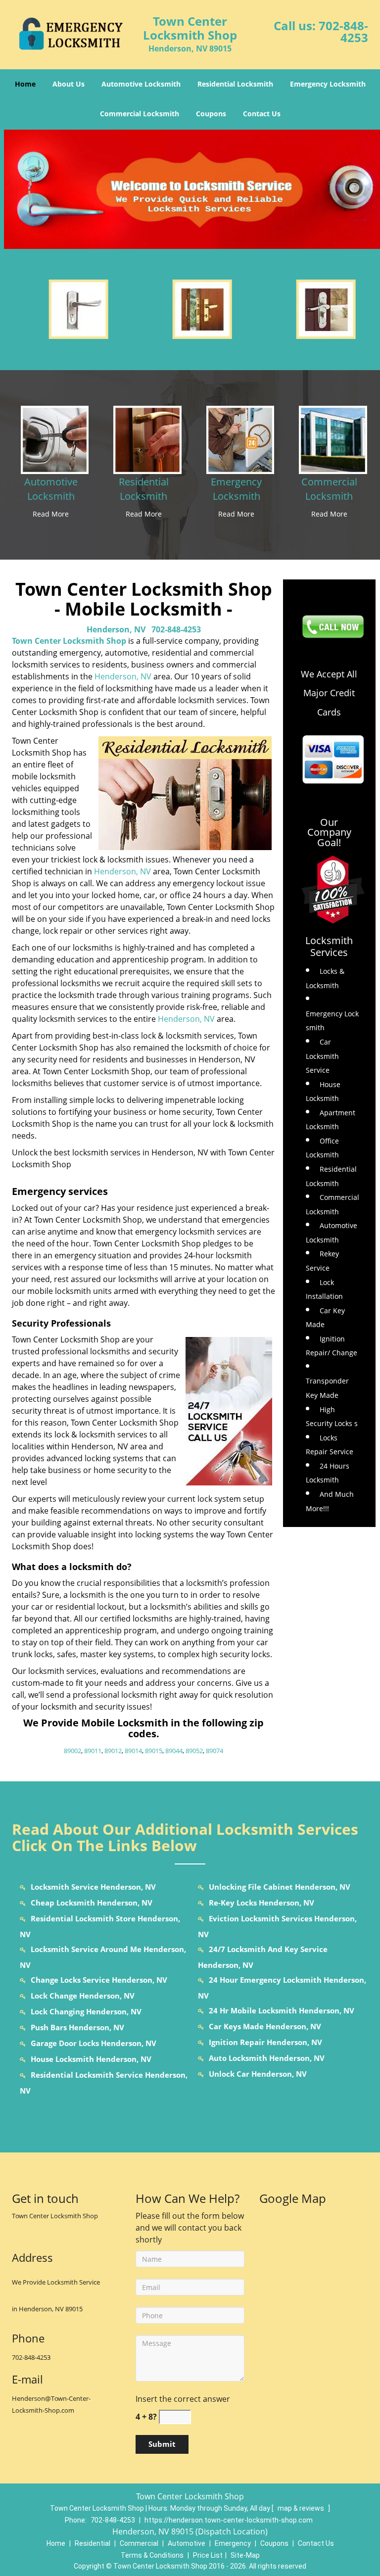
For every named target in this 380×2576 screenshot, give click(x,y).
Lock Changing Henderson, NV (86, 2011)
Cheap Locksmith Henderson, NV (92, 1903)
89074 (214, 1751)
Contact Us (262, 114)
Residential (93, 2543)
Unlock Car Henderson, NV (258, 2074)
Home (25, 84)
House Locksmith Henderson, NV (91, 2059)
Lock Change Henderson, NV (83, 1996)
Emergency (233, 2543)
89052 (194, 1751)
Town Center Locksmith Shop (69, 641)
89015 (154, 1751)
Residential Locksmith (235, 84)
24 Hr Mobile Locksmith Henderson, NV (282, 2010)
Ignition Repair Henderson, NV (265, 2042)
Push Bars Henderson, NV (77, 2027)
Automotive (187, 2543)
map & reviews (302, 2508)
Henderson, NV (116, 629)
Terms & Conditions (152, 2555)
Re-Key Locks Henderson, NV (261, 1903)
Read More (51, 514)
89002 (72, 1751)
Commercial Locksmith (140, 114)
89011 (93, 1751)
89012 (113, 1751)
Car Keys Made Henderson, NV (265, 2026)
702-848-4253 (343, 31)
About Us (69, 84)
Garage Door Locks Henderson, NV (94, 2043)
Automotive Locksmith (141, 84)
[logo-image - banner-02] (190, 189)
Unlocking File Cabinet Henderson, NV (280, 1887)
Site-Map (245, 2555)
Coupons (211, 114)
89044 (174, 1751)
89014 (133, 1751)
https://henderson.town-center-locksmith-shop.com (229, 2520)
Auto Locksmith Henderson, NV (267, 2058)
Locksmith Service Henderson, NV (93, 1887)
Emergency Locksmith (328, 84)
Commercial (139, 2543)
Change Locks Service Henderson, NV (99, 1980)
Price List (208, 2555)
